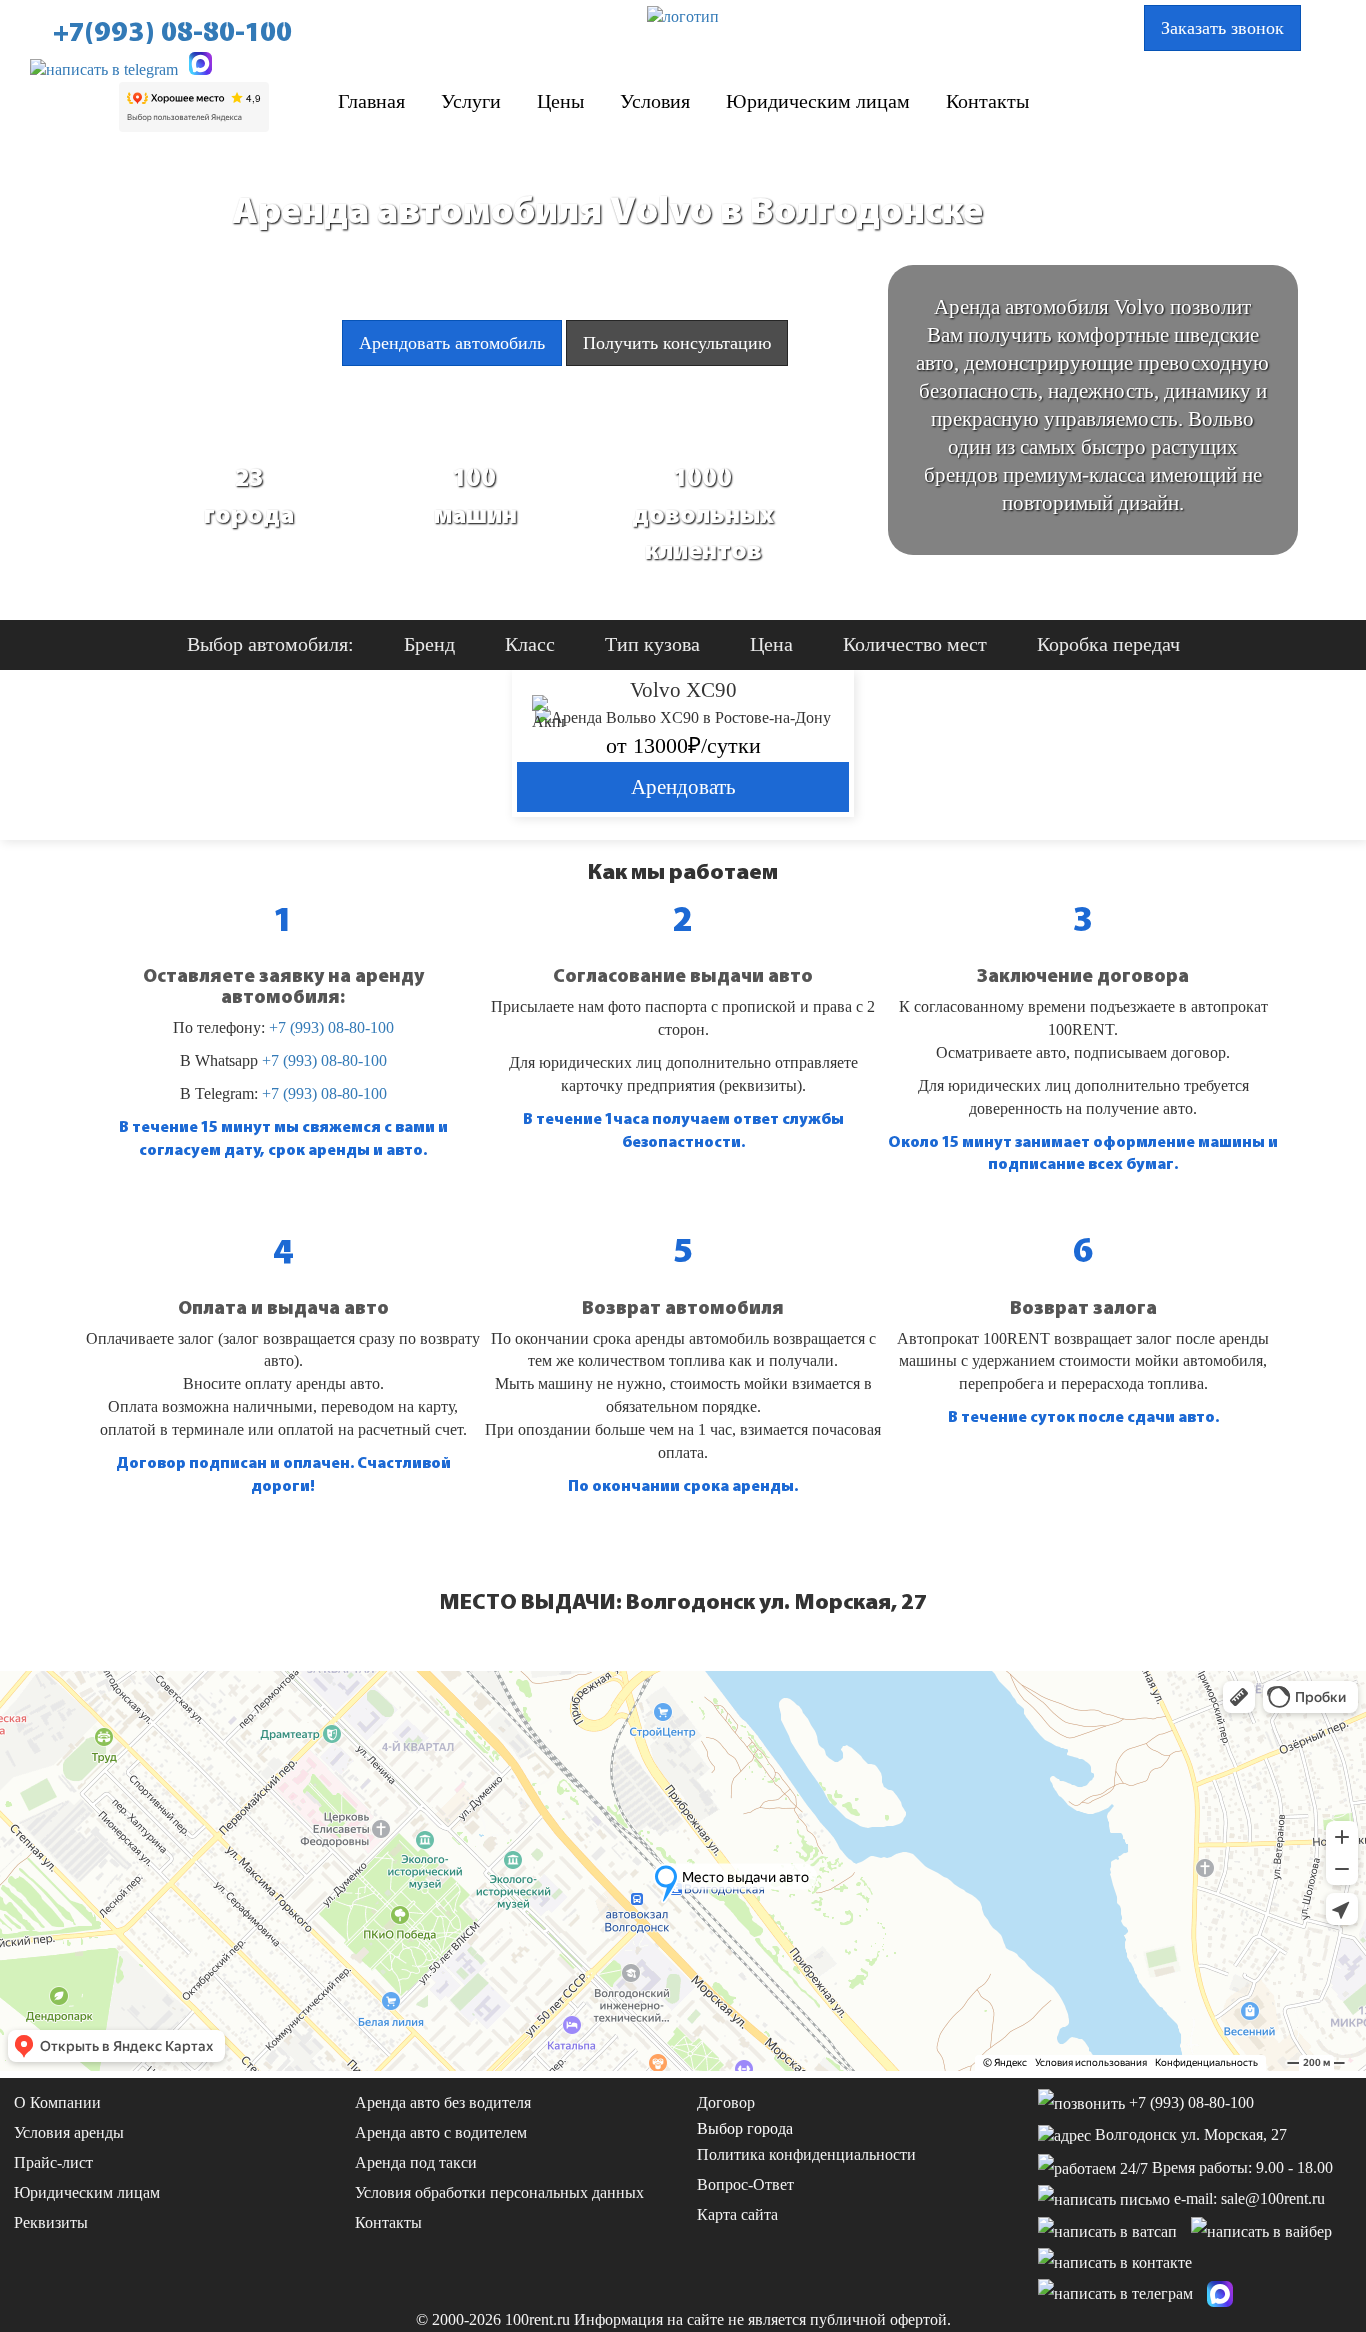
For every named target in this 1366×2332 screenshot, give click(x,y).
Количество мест (915, 644)
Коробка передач (1108, 644)
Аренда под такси (416, 2162)
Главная (371, 101)
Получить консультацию (677, 343)
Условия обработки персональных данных (499, 2192)
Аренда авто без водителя (443, 2102)
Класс (530, 644)
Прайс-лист (53, 2162)
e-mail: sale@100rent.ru (1249, 2198)
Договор (726, 2102)
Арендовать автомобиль (452, 343)
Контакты (987, 101)
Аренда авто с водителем (441, 2132)
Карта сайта (737, 2214)
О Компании (57, 2102)
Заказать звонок (1222, 28)
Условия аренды (69, 2132)
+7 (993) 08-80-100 (331, 1027)
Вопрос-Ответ (745, 2184)
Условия (655, 101)
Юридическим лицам (818, 101)
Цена (771, 644)
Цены (560, 101)
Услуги (471, 101)
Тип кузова (652, 644)
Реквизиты (51, 2222)
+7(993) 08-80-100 (172, 32)
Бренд (429, 644)
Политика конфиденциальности (806, 2154)
